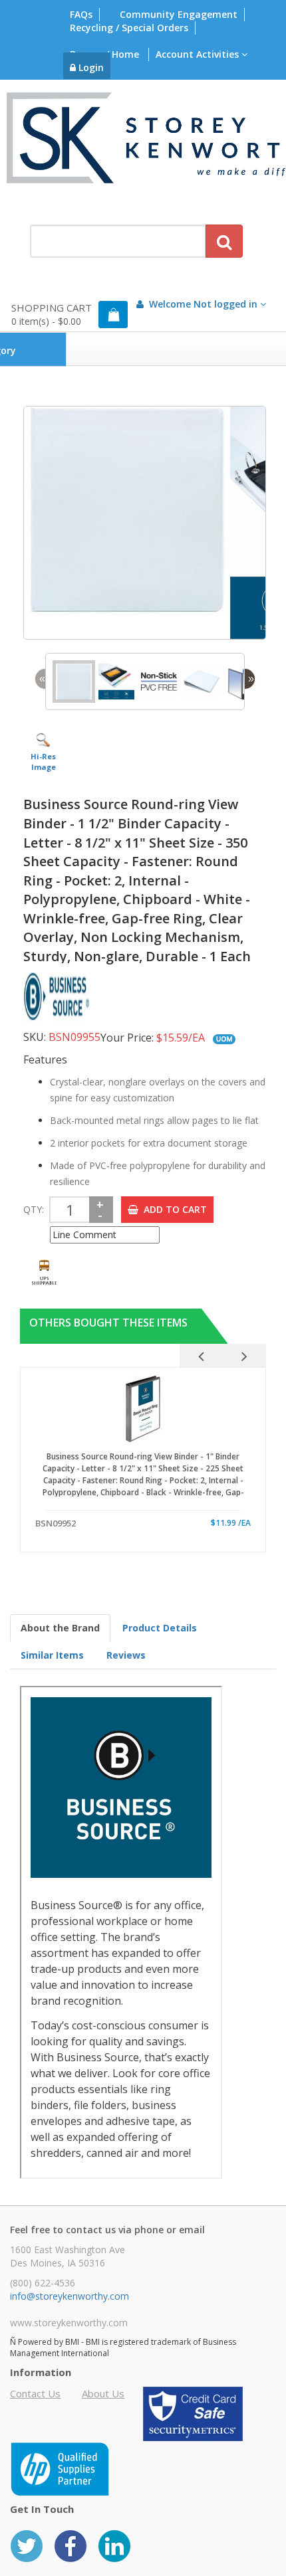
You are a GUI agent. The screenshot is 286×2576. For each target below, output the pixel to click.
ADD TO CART (173, 1209)
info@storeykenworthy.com (70, 2296)
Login (90, 67)
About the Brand (60, 1628)
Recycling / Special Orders (129, 28)
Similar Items (52, 1655)
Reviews (126, 1655)
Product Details (160, 1628)
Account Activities (199, 54)
